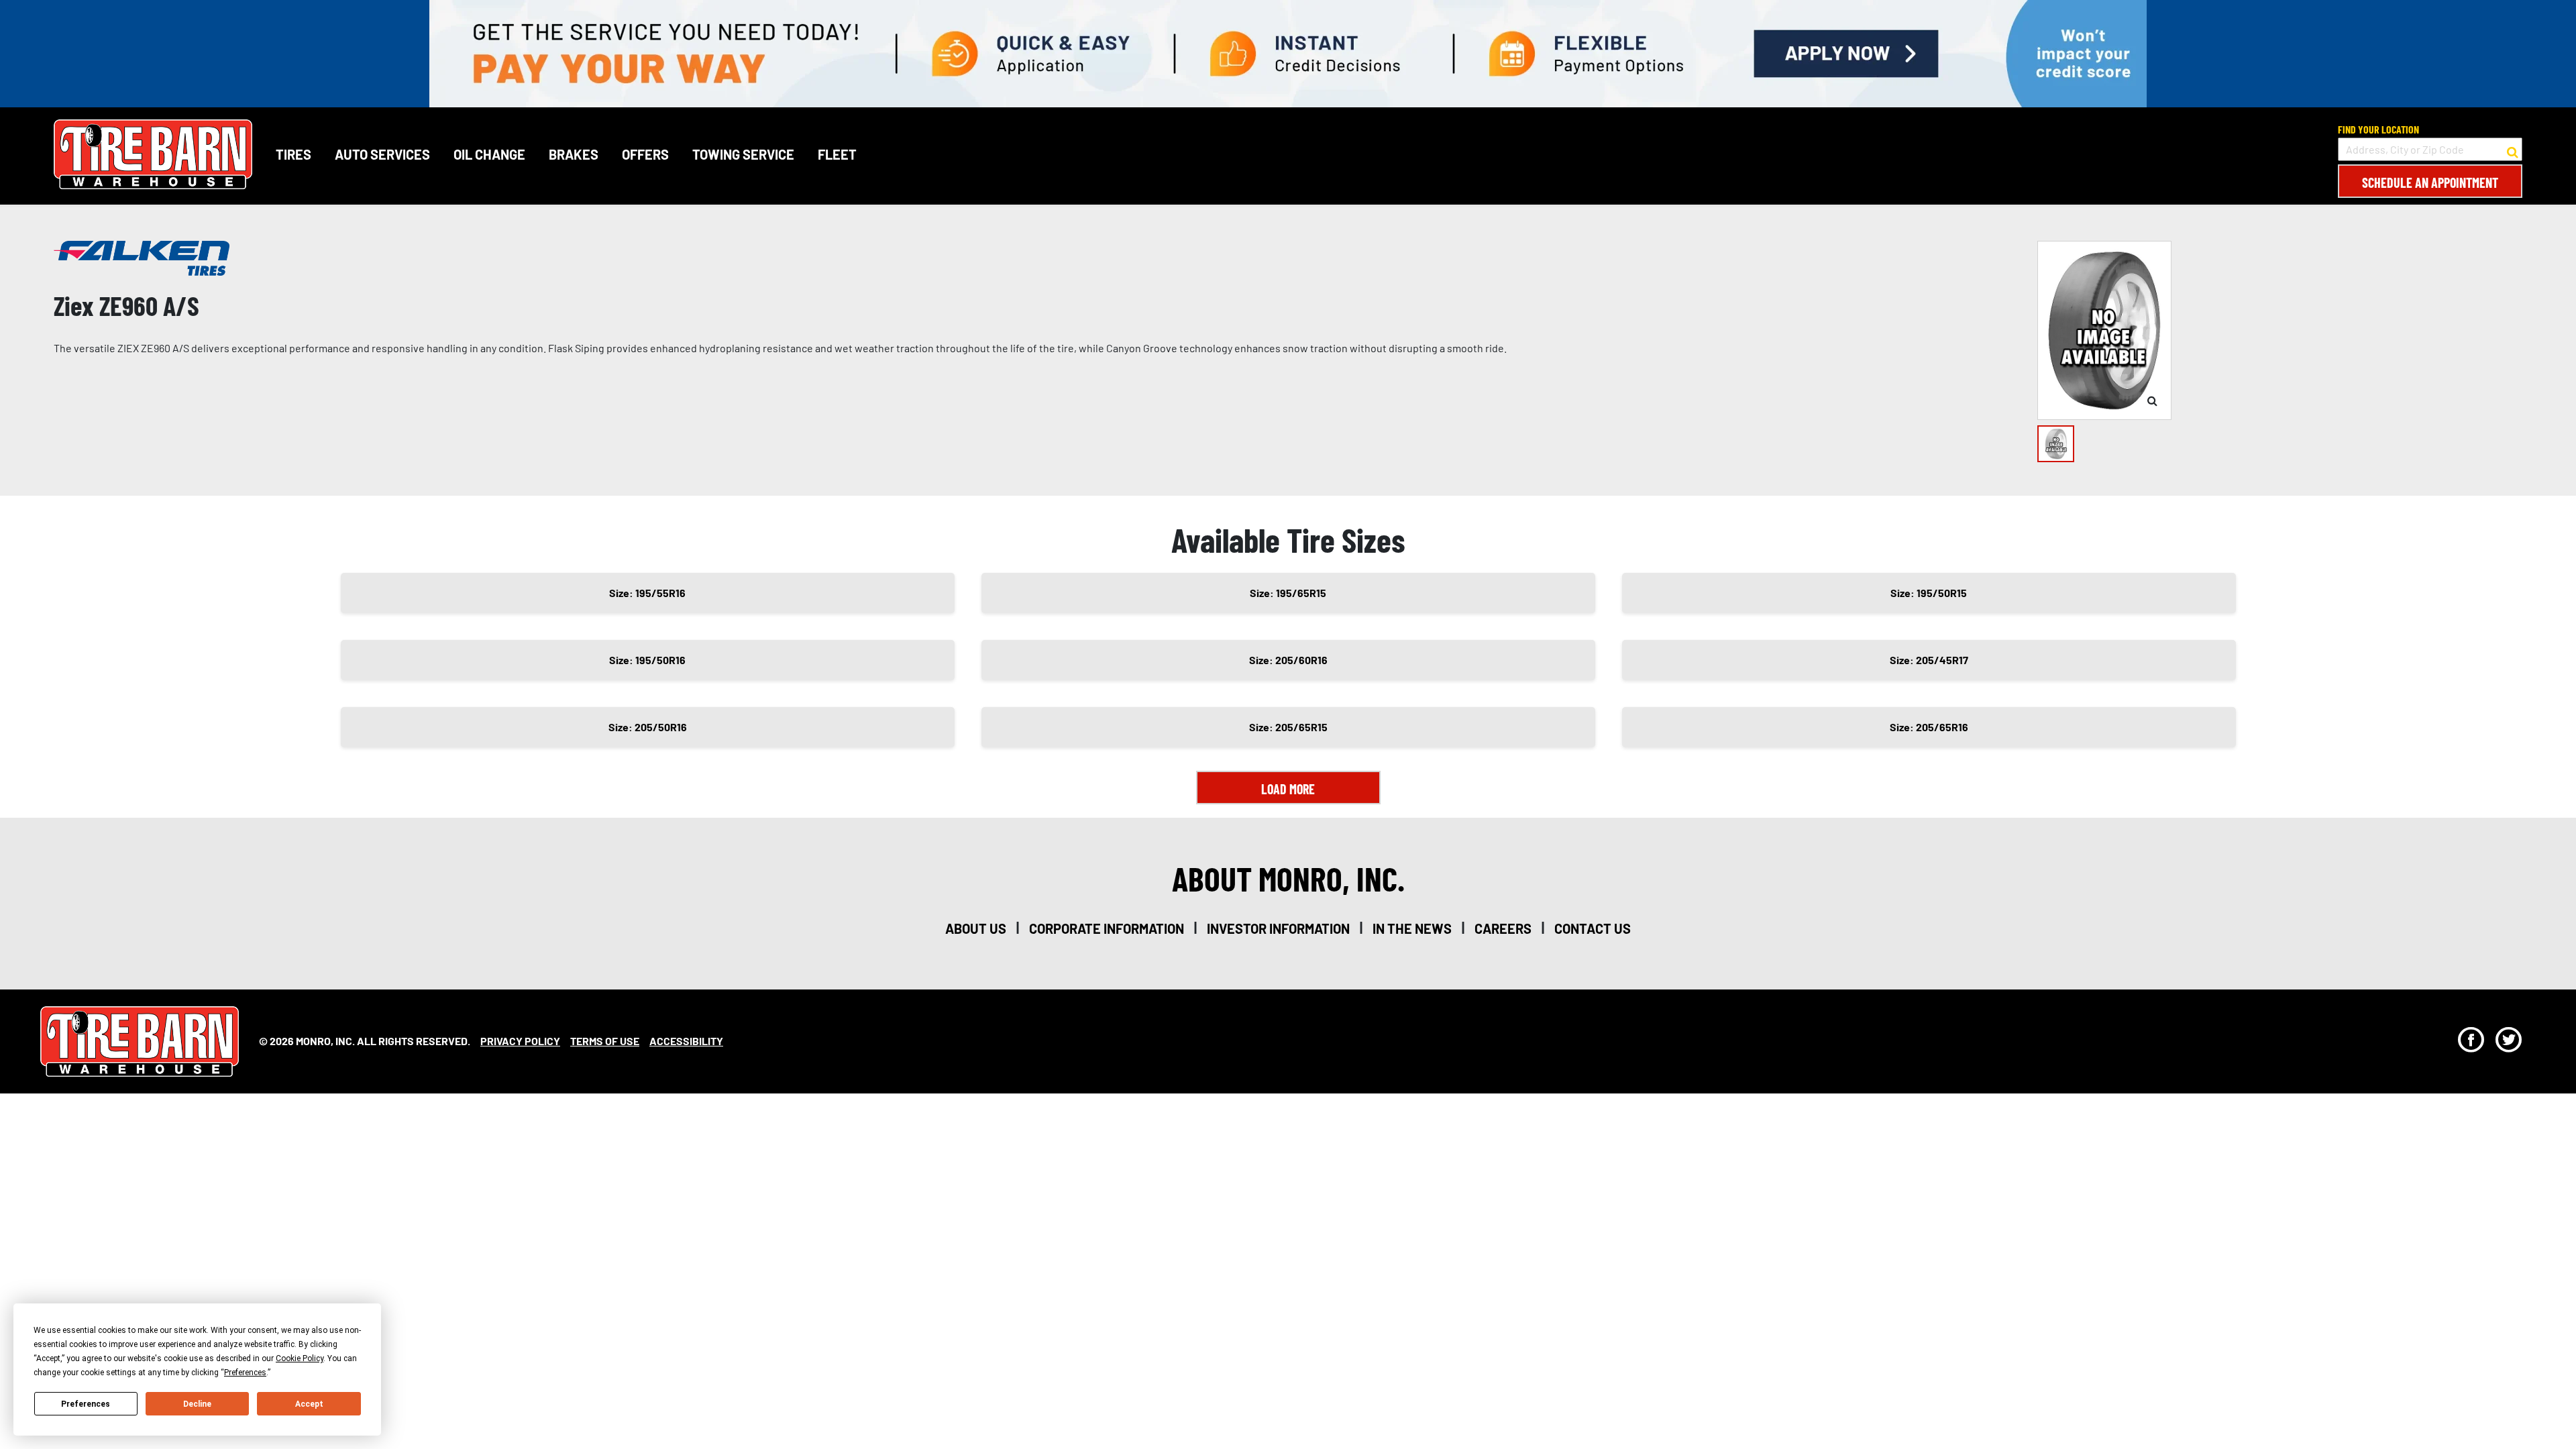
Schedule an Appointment (2430, 182)
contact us (1593, 928)
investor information (1278, 928)
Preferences (86, 1404)
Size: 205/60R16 (1288, 660)
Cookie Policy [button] (300, 1358)
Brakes (574, 154)
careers (1503, 928)
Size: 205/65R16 (1929, 727)
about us (976, 928)
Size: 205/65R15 (1288, 727)
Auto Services (382, 154)
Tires (293, 154)
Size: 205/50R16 (648, 727)
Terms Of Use (605, 1041)
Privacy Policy (520, 1041)
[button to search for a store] (2513, 150)
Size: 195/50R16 (647, 660)
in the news (1412, 928)
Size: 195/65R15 (1288, 593)
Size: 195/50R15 (1929, 593)
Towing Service (743, 154)
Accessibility (686, 1041)
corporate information (1107, 928)
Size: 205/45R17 (1929, 660)
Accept (309, 1404)
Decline (197, 1404)
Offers (645, 154)
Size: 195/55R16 (647, 593)
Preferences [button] (245, 1373)
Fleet (837, 154)
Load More (1288, 789)
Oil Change (489, 154)
